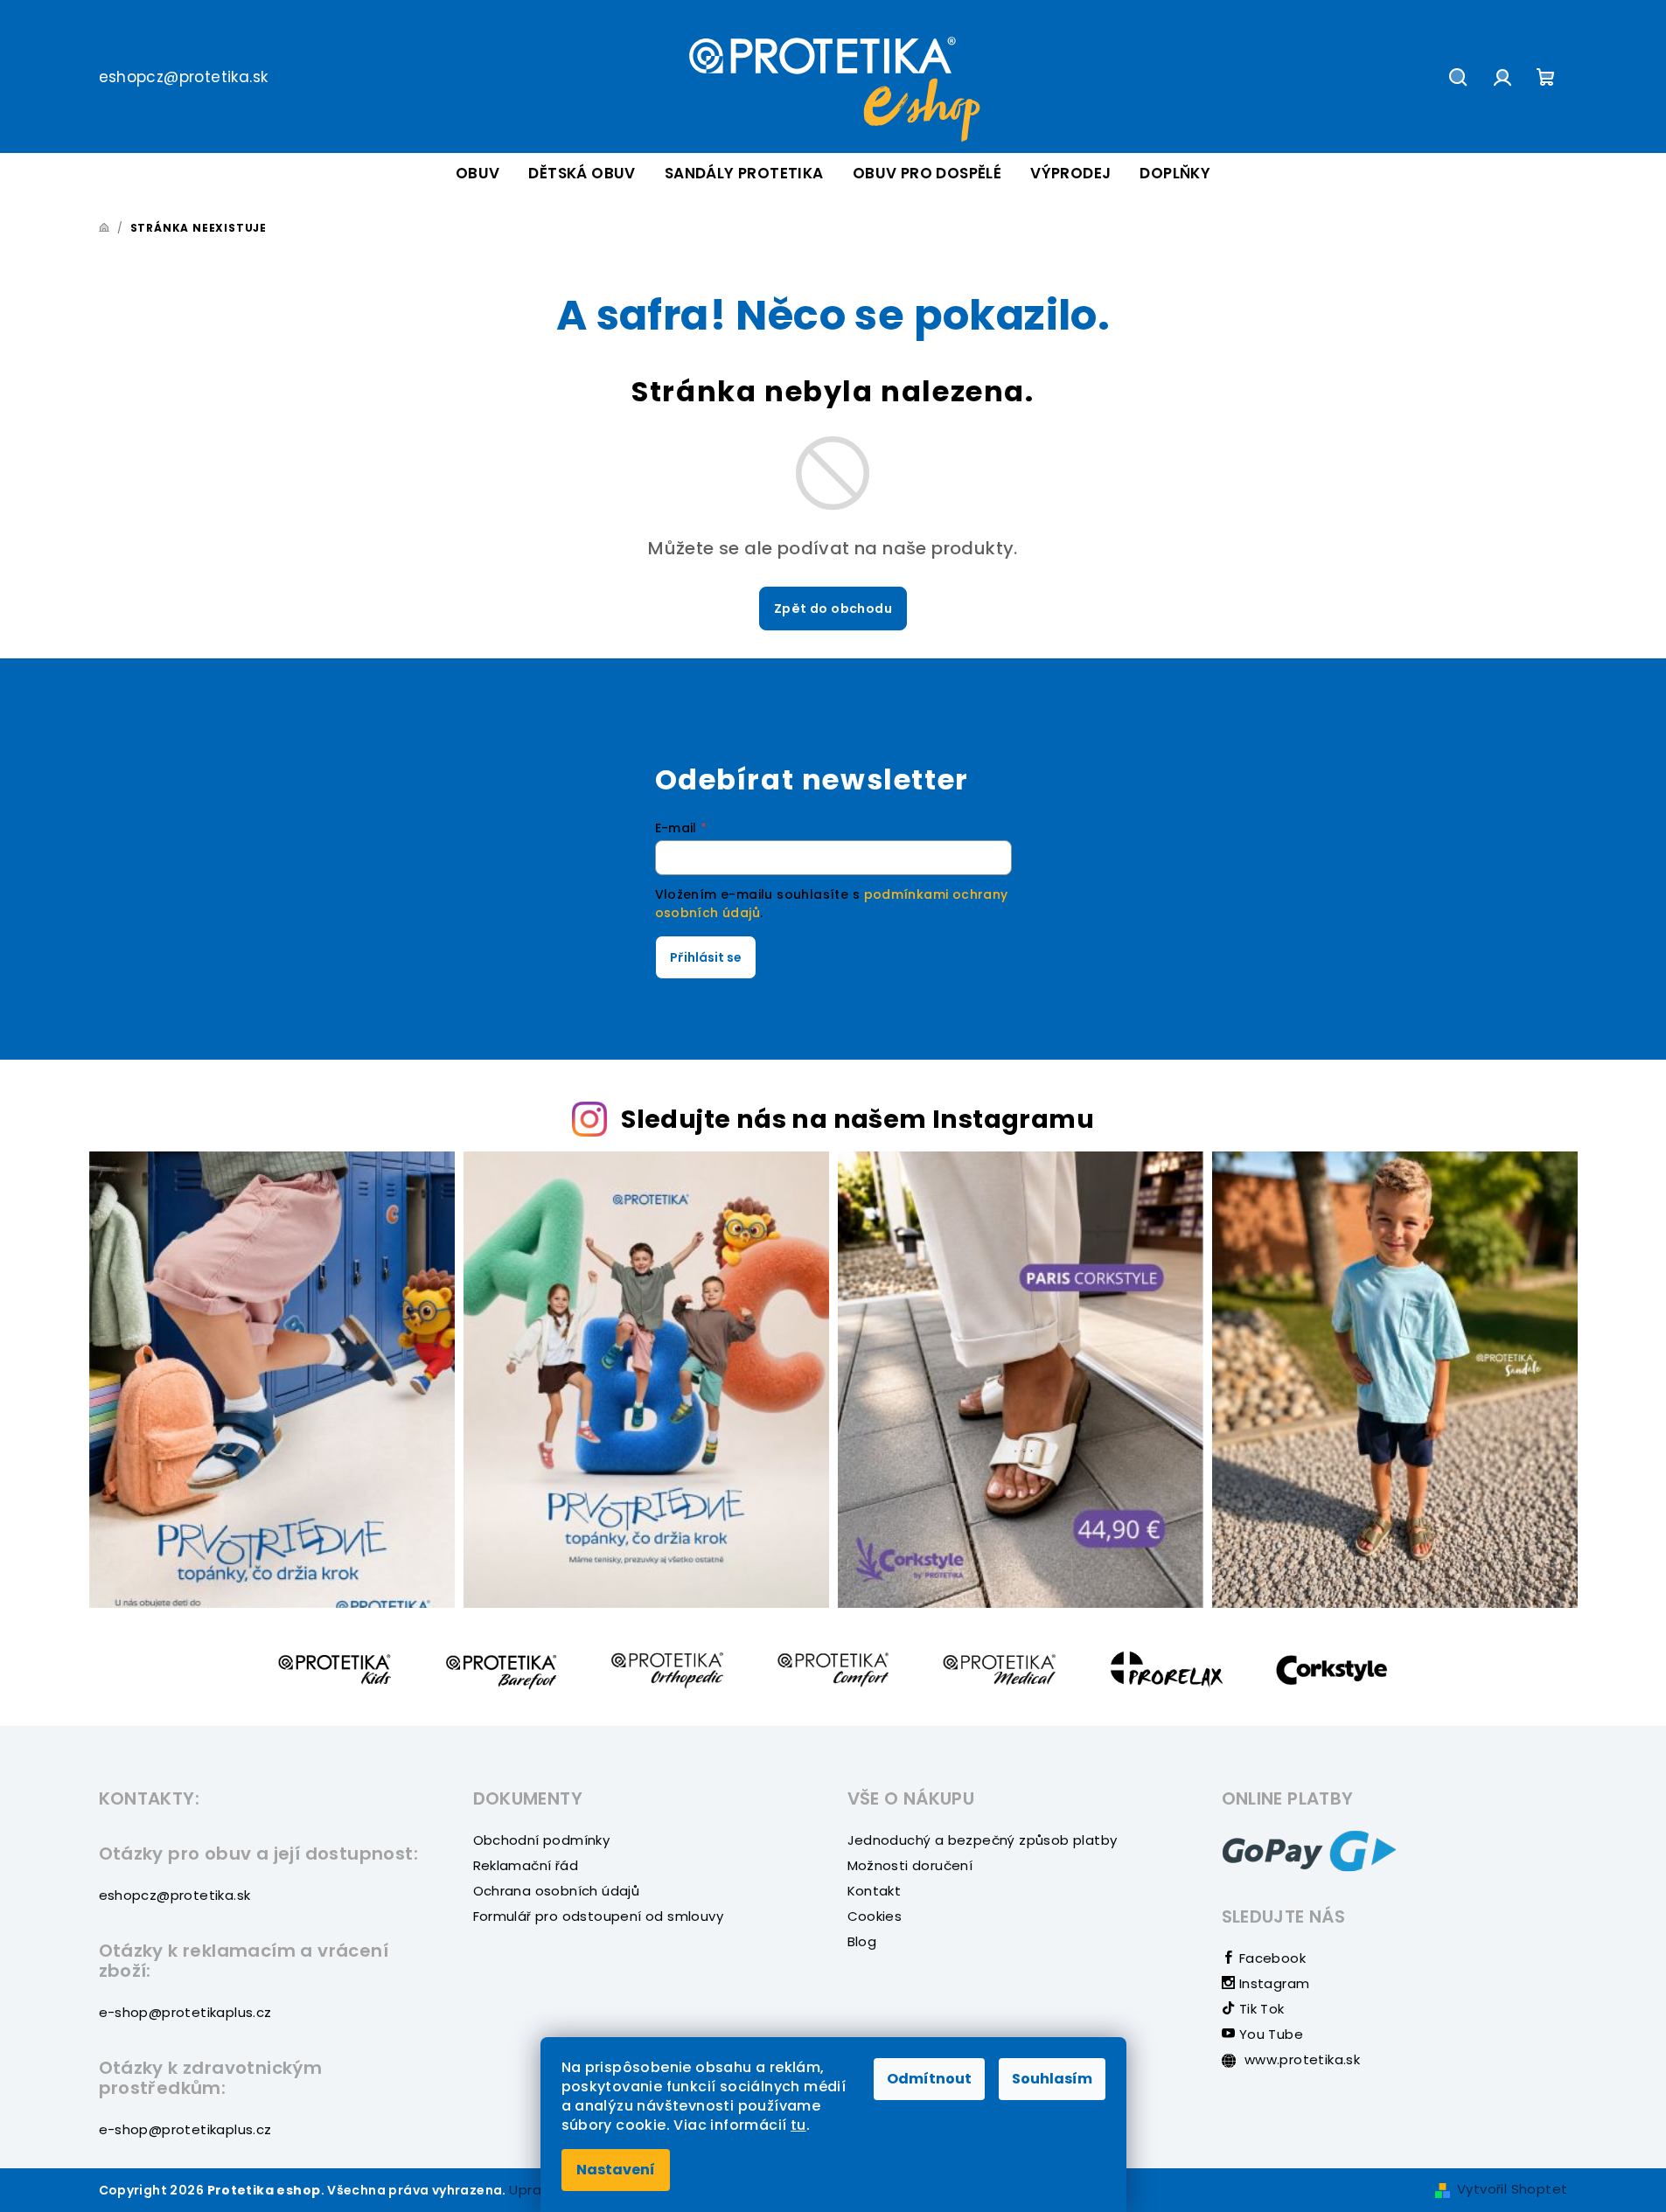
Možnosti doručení (910, 1865)
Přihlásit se (706, 957)
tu (798, 2125)
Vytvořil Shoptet (1512, 2189)
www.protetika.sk (1301, 2059)
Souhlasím (1052, 2079)
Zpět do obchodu (833, 609)
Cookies (875, 1916)
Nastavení (616, 2170)
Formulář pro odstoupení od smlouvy (599, 1916)
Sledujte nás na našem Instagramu (857, 1119)
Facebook (1270, 1958)
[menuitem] (478, 174)
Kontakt (875, 1891)
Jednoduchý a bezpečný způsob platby (983, 1840)
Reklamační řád (526, 1865)
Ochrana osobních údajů (557, 1891)
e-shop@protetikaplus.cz (185, 2012)
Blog (862, 1941)
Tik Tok (1259, 2009)
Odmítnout (929, 2079)
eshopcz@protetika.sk (184, 77)
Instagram (1272, 1983)
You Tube (1269, 2034)
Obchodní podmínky (542, 1840)
